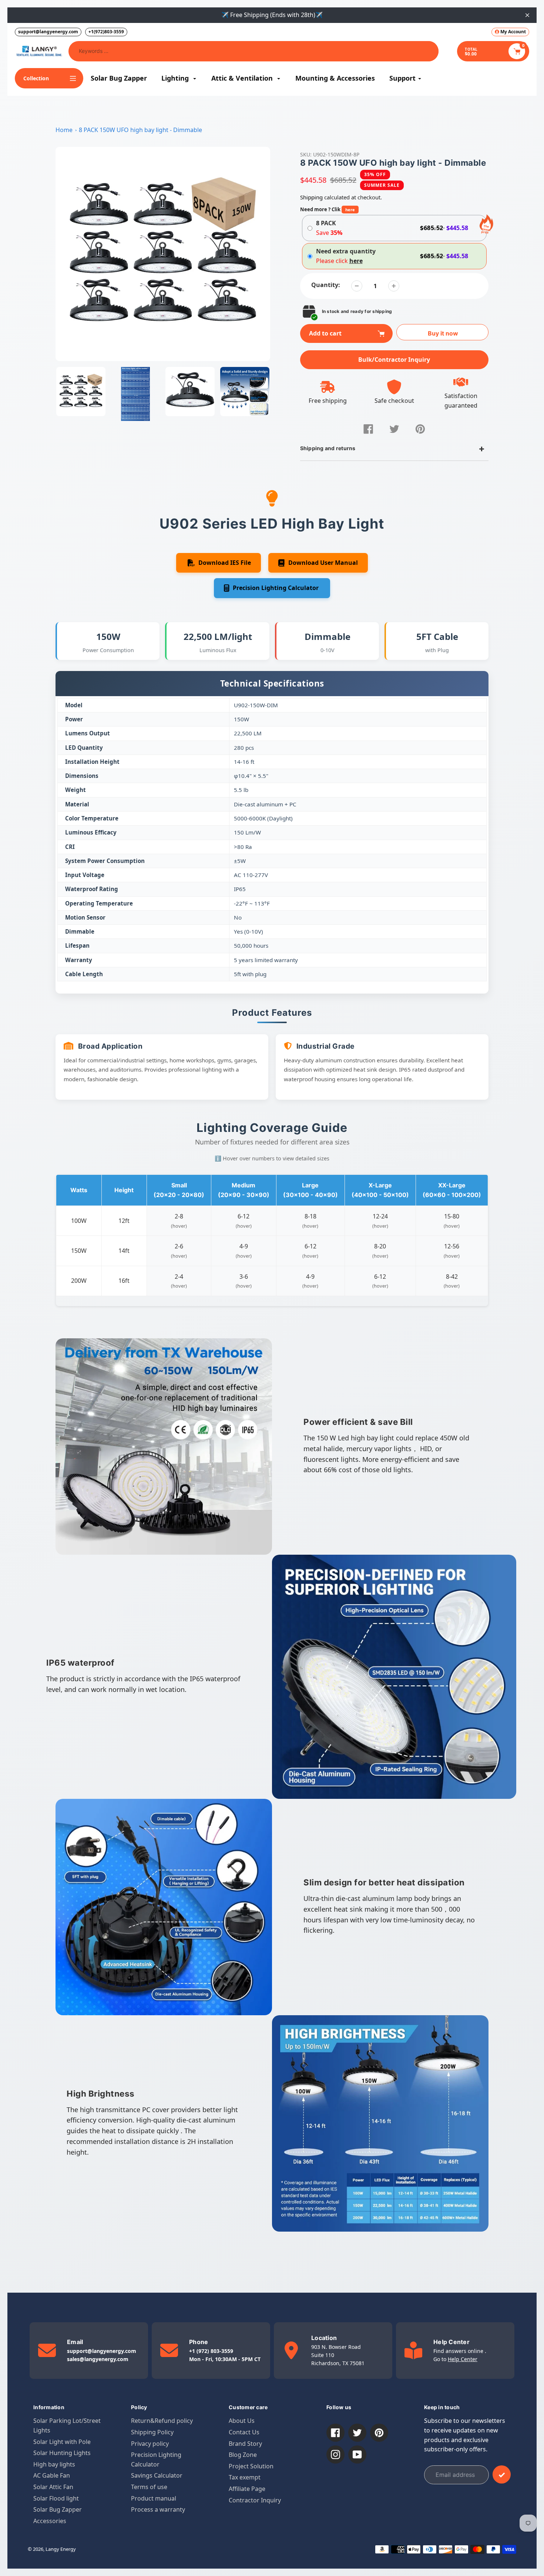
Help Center (463, 2359)
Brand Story (245, 2444)
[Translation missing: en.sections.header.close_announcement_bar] (527, 15)
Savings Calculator (157, 2475)
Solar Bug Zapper (58, 2509)
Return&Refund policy (162, 2421)
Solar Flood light (56, 2498)
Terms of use (149, 2487)
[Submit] (502, 2474)
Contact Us (244, 2432)
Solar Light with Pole (62, 2442)
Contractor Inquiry (255, 2500)
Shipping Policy (152, 2432)
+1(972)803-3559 (106, 32)
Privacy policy (150, 2444)
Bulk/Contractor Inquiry (394, 360)
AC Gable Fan (52, 2475)
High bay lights (54, 2464)
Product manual (154, 2498)
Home (64, 130)
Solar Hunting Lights (62, 2453)
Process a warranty (158, 2509)
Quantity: (326, 285)
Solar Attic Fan (53, 2487)
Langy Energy (61, 2549)
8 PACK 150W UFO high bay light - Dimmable (140, 130)
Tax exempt (245, 2477)
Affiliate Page (247, 2489)
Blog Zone (243, 2455)
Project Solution (251, 2466)
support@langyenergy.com (48, 32)
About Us (242, 2421)
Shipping (311, 197)
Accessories (50, 2521)
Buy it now (443, 333)
